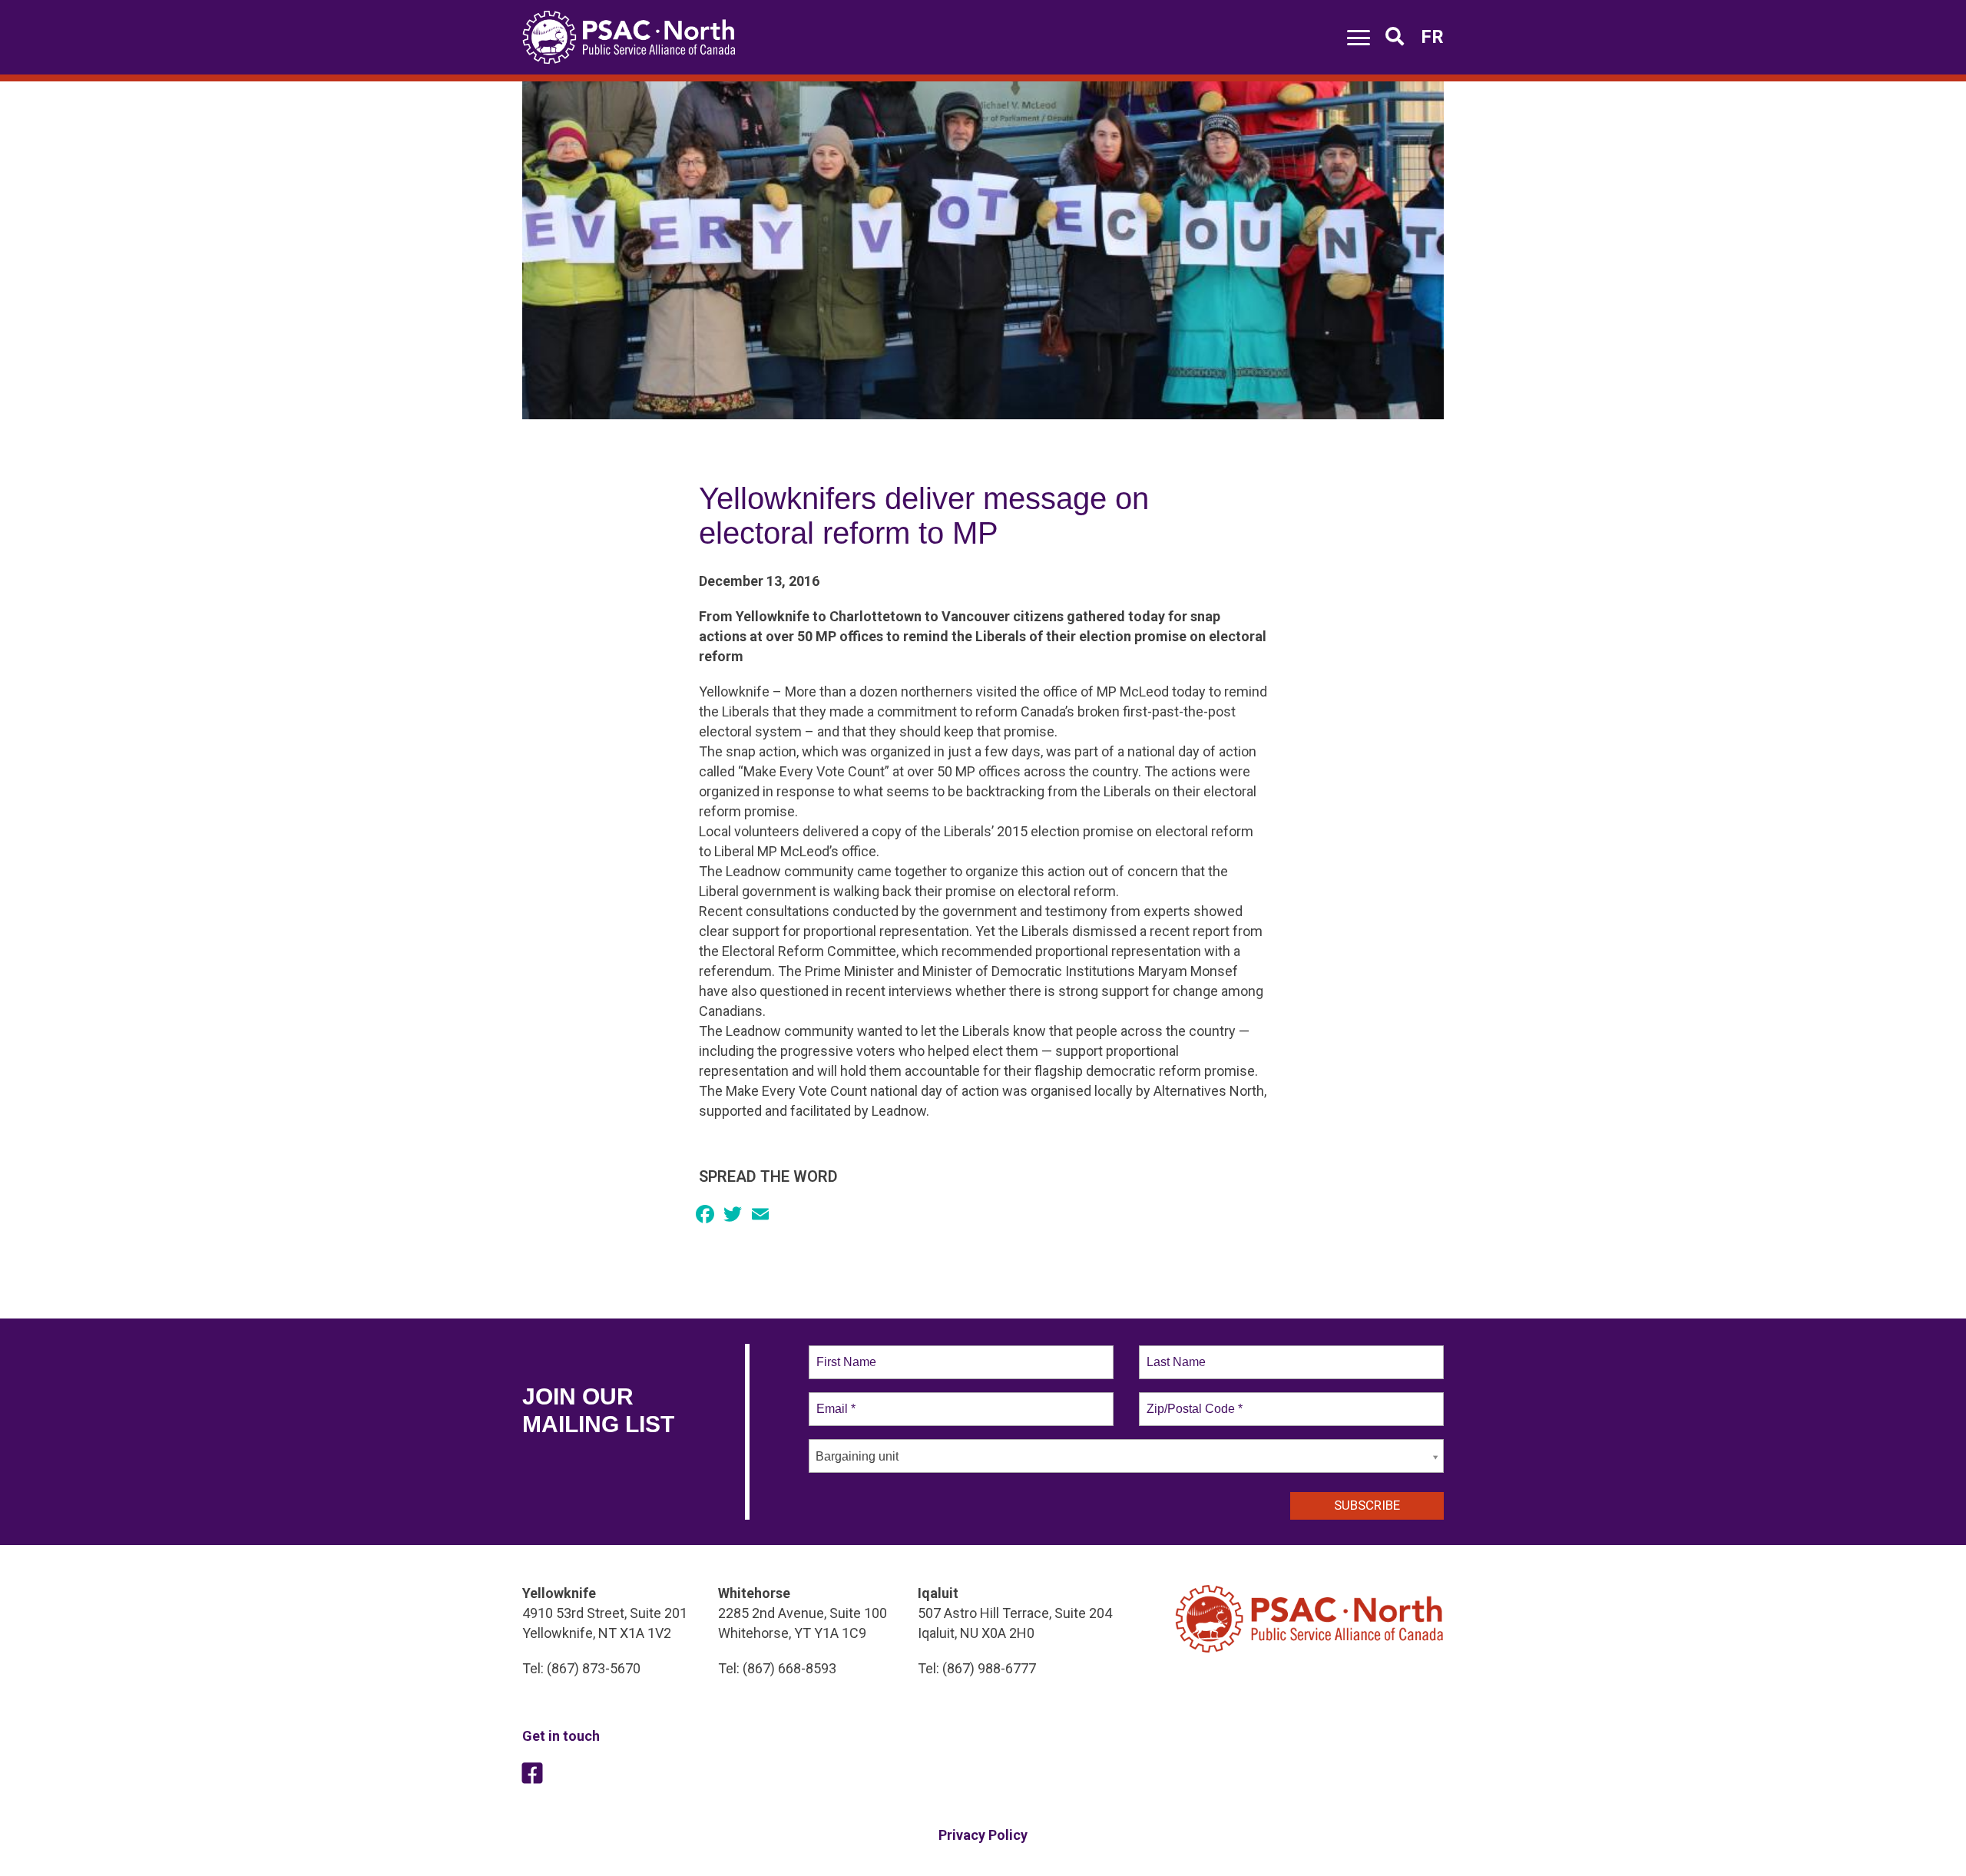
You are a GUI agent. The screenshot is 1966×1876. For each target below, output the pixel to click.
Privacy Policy (983, 1835)
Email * (834, 1400)
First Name (845, 1353)
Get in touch (561, 1736)
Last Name (1173, 1353)
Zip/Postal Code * (1192, 1400)
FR (1432, 37)
